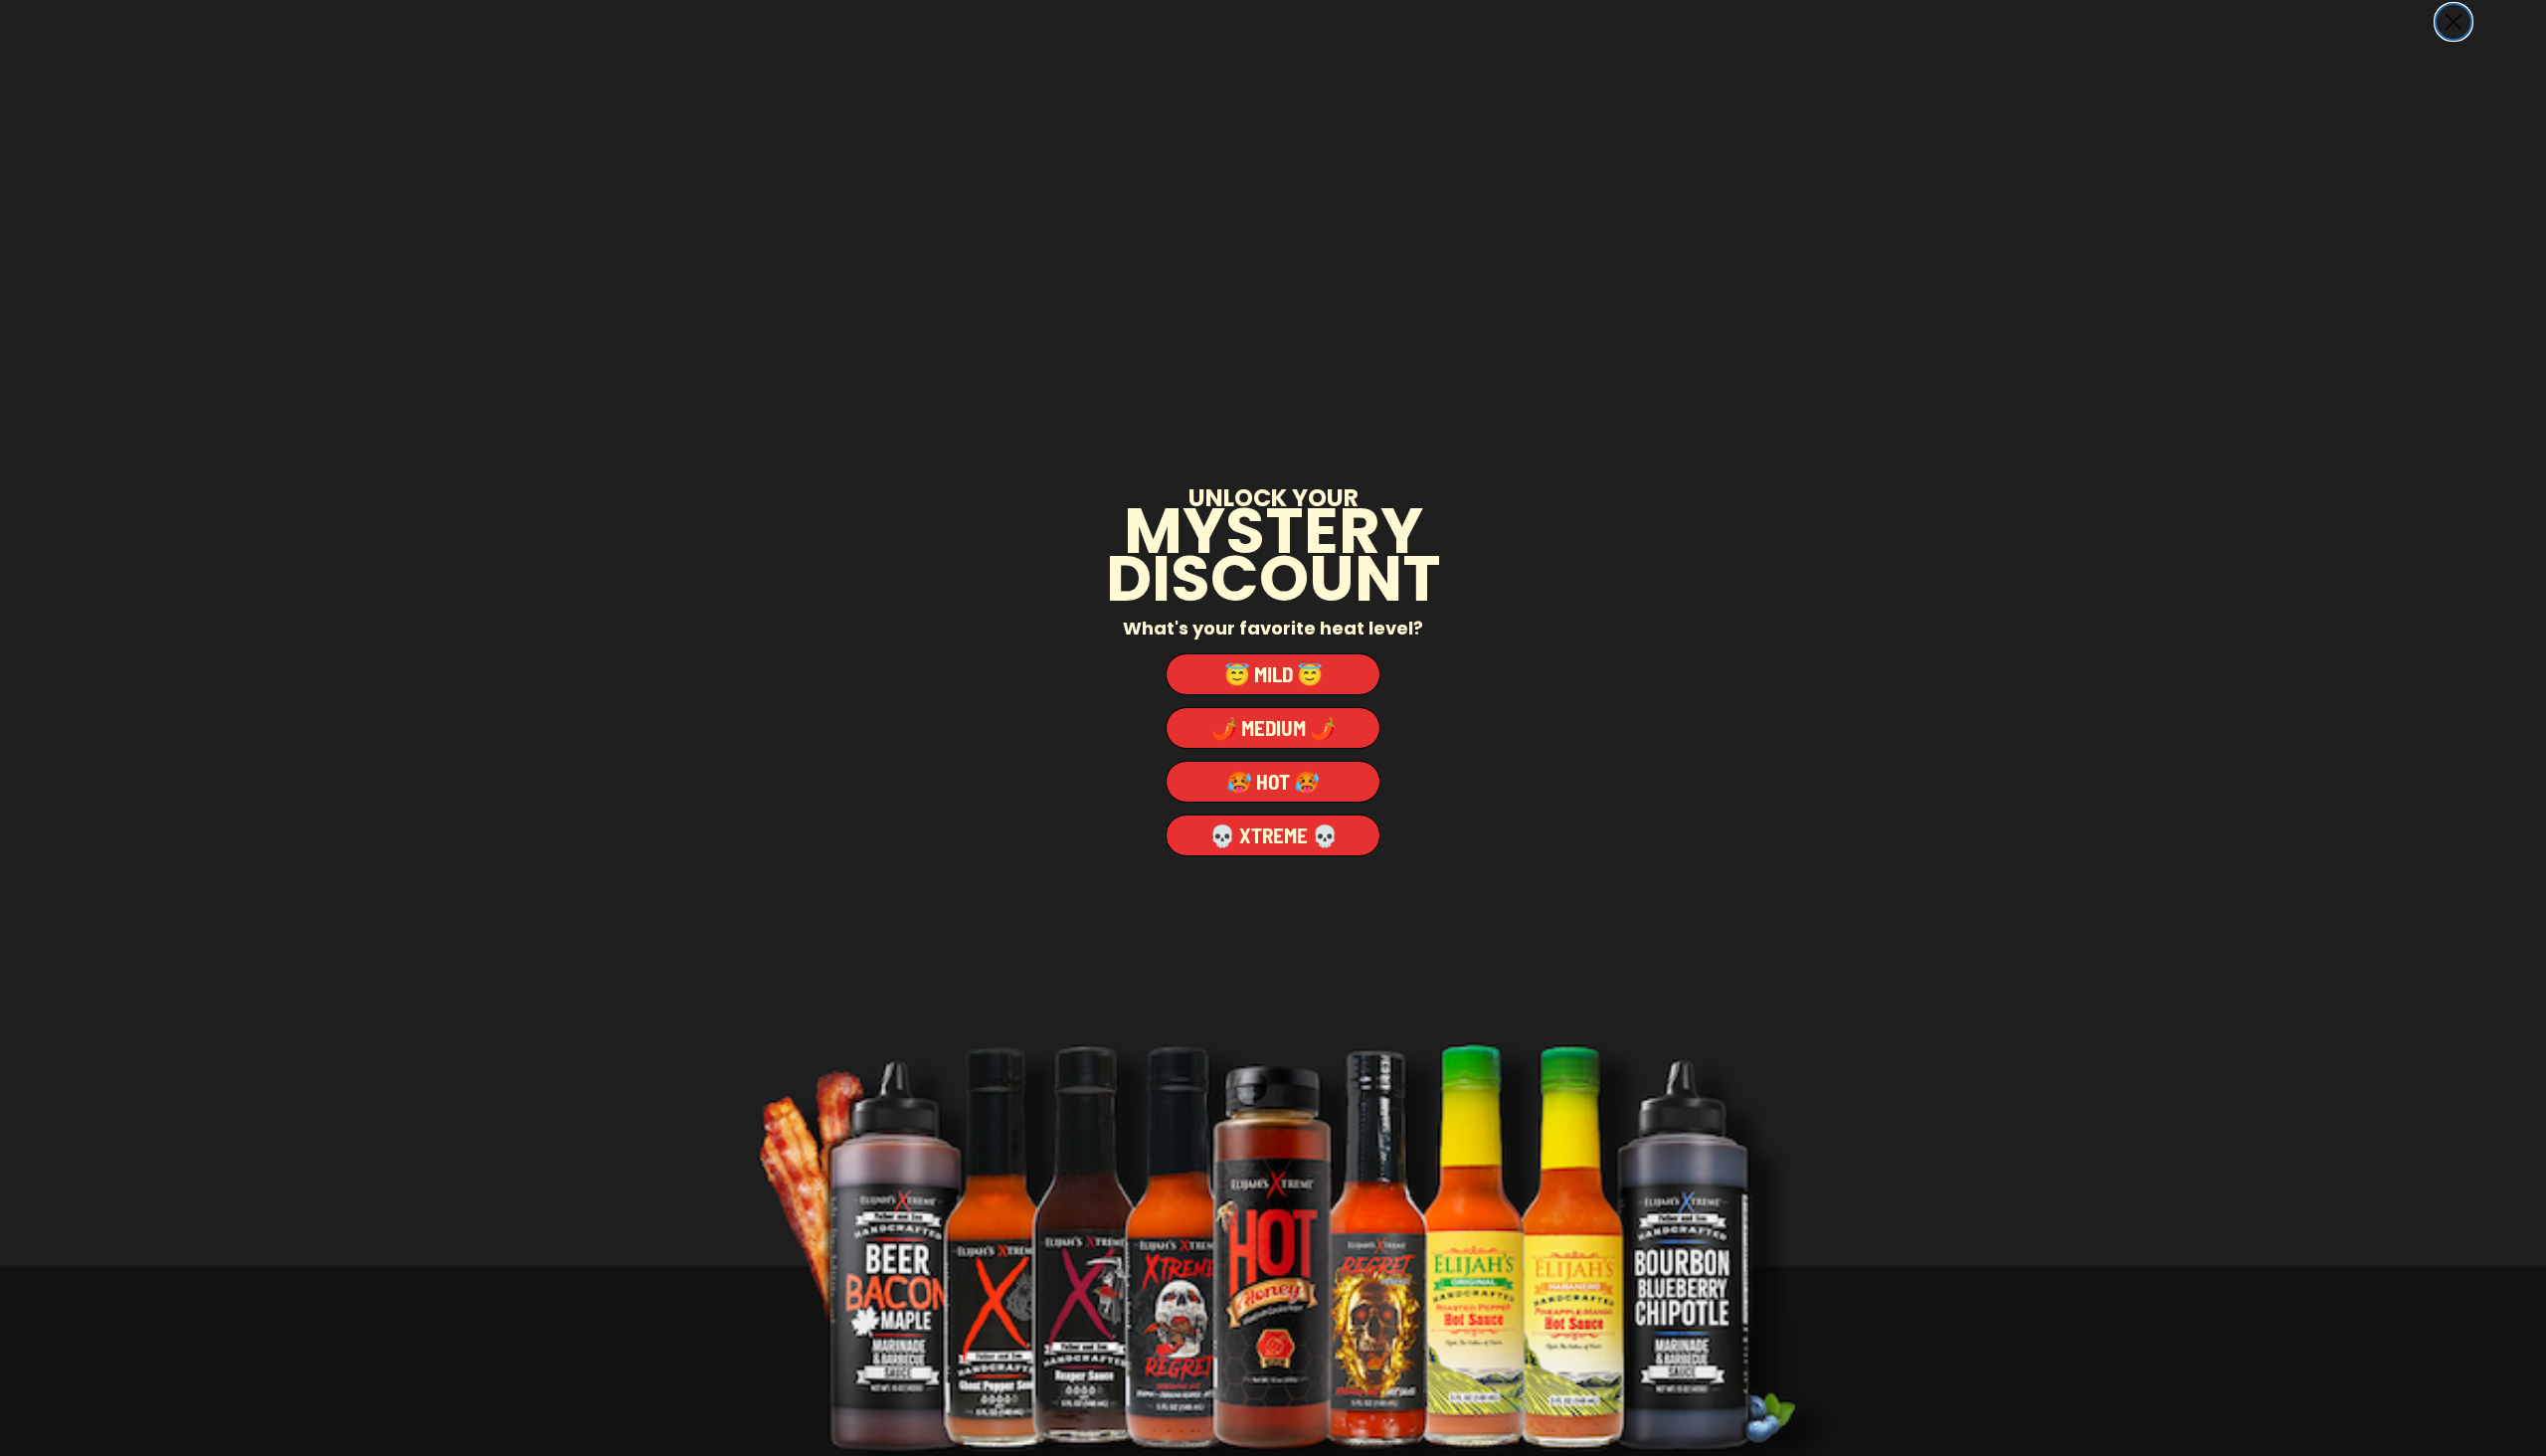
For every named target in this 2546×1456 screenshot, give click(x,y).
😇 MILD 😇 (1273, 674)
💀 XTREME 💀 (1273, 835)
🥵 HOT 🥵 (1273, 781)
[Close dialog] (2454, 22)
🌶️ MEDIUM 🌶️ (1273, 728)
